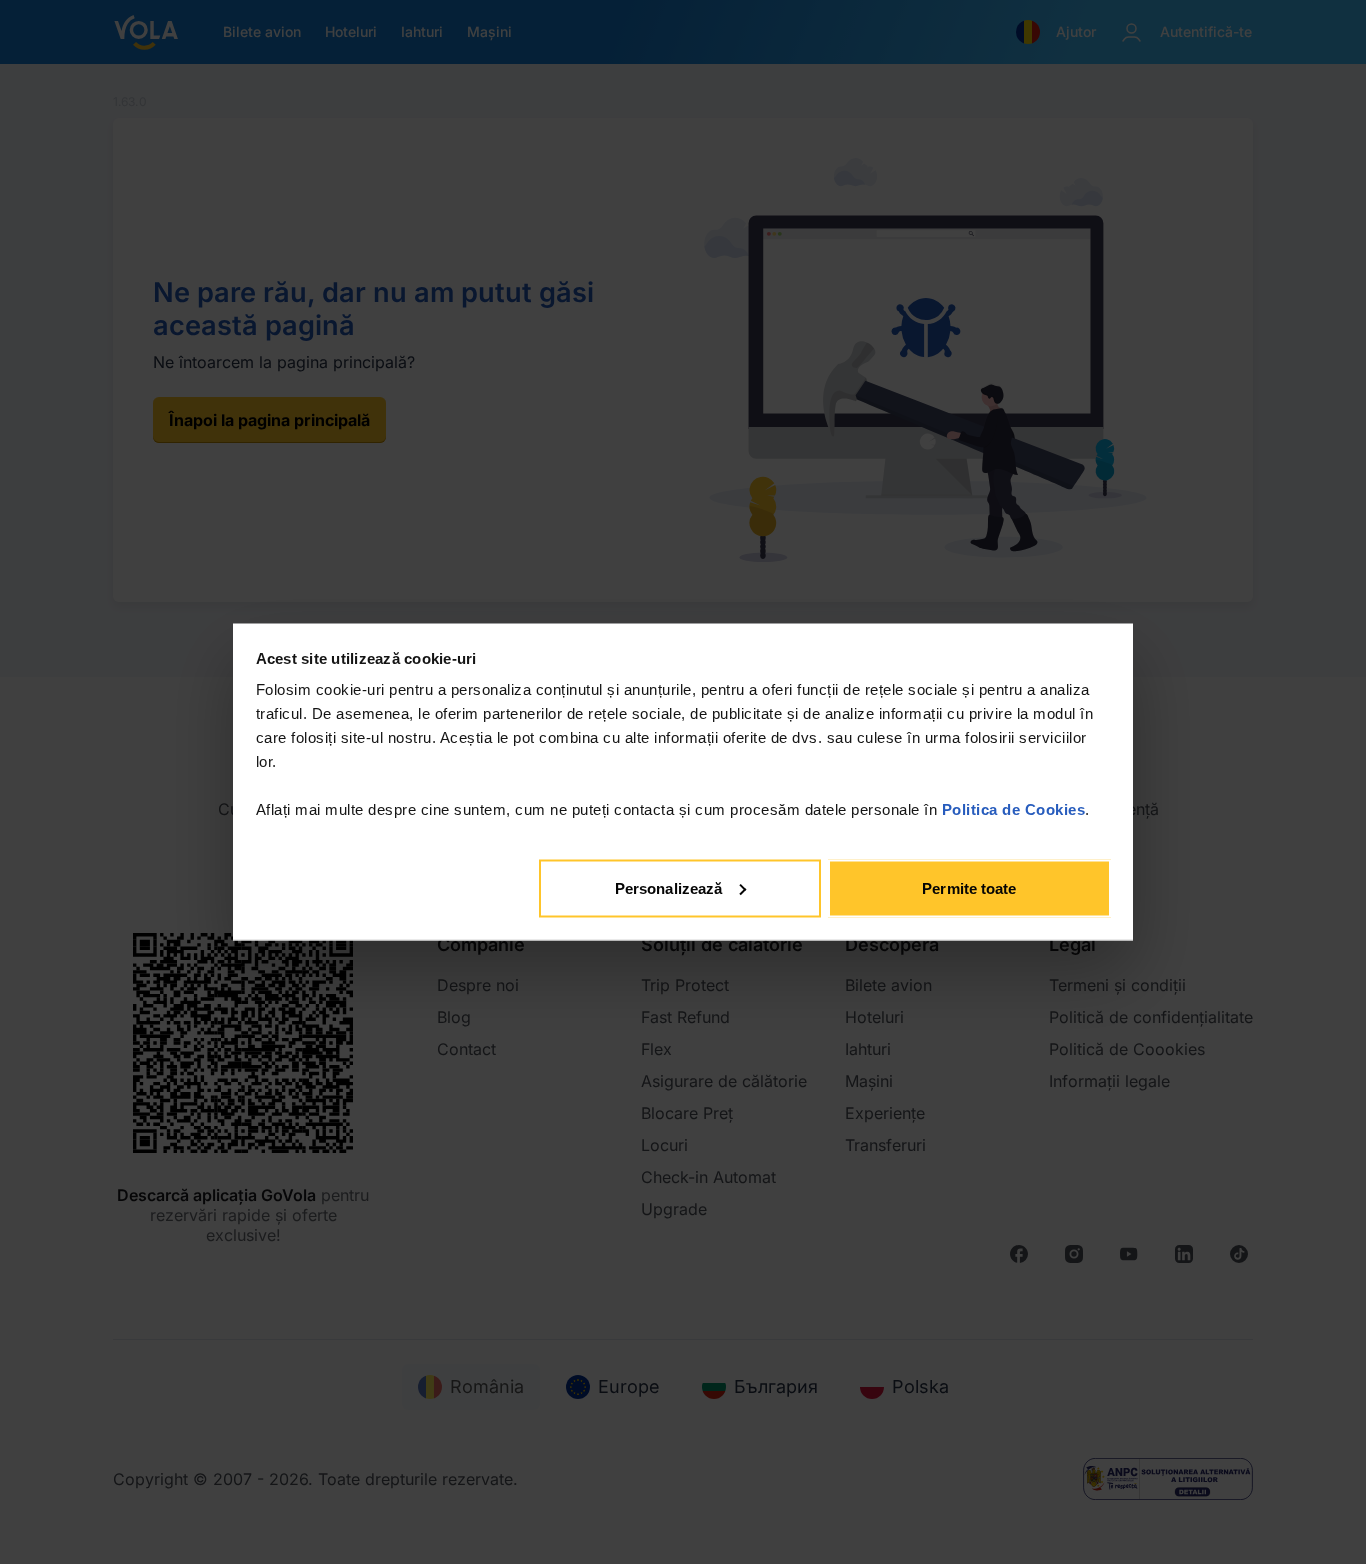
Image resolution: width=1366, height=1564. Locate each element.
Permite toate (969, 887)
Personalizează (668, 887)
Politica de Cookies (1014, 809)
